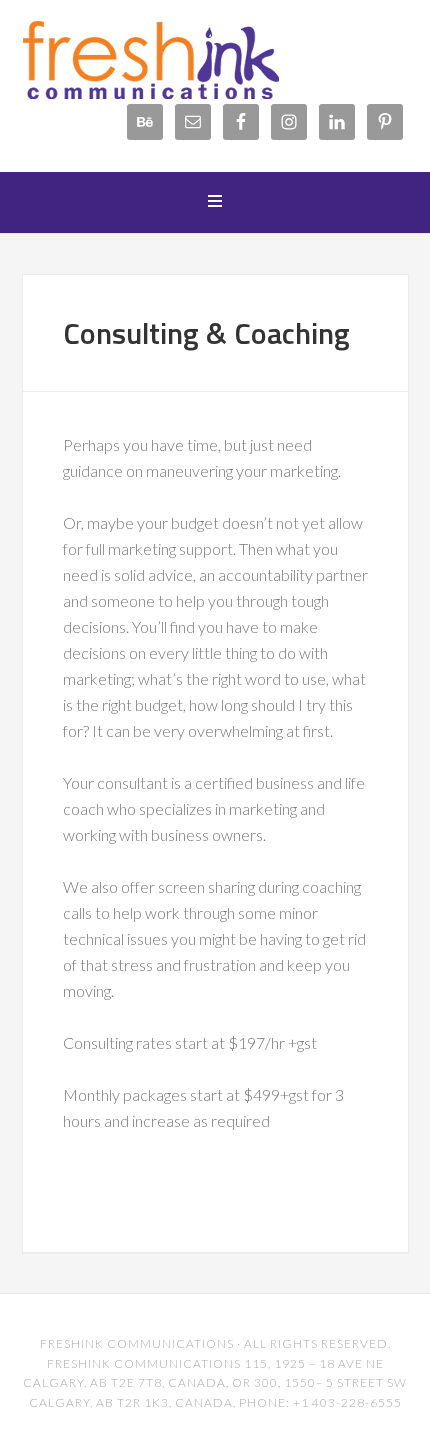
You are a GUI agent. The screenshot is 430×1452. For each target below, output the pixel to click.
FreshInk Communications (182, 60)
